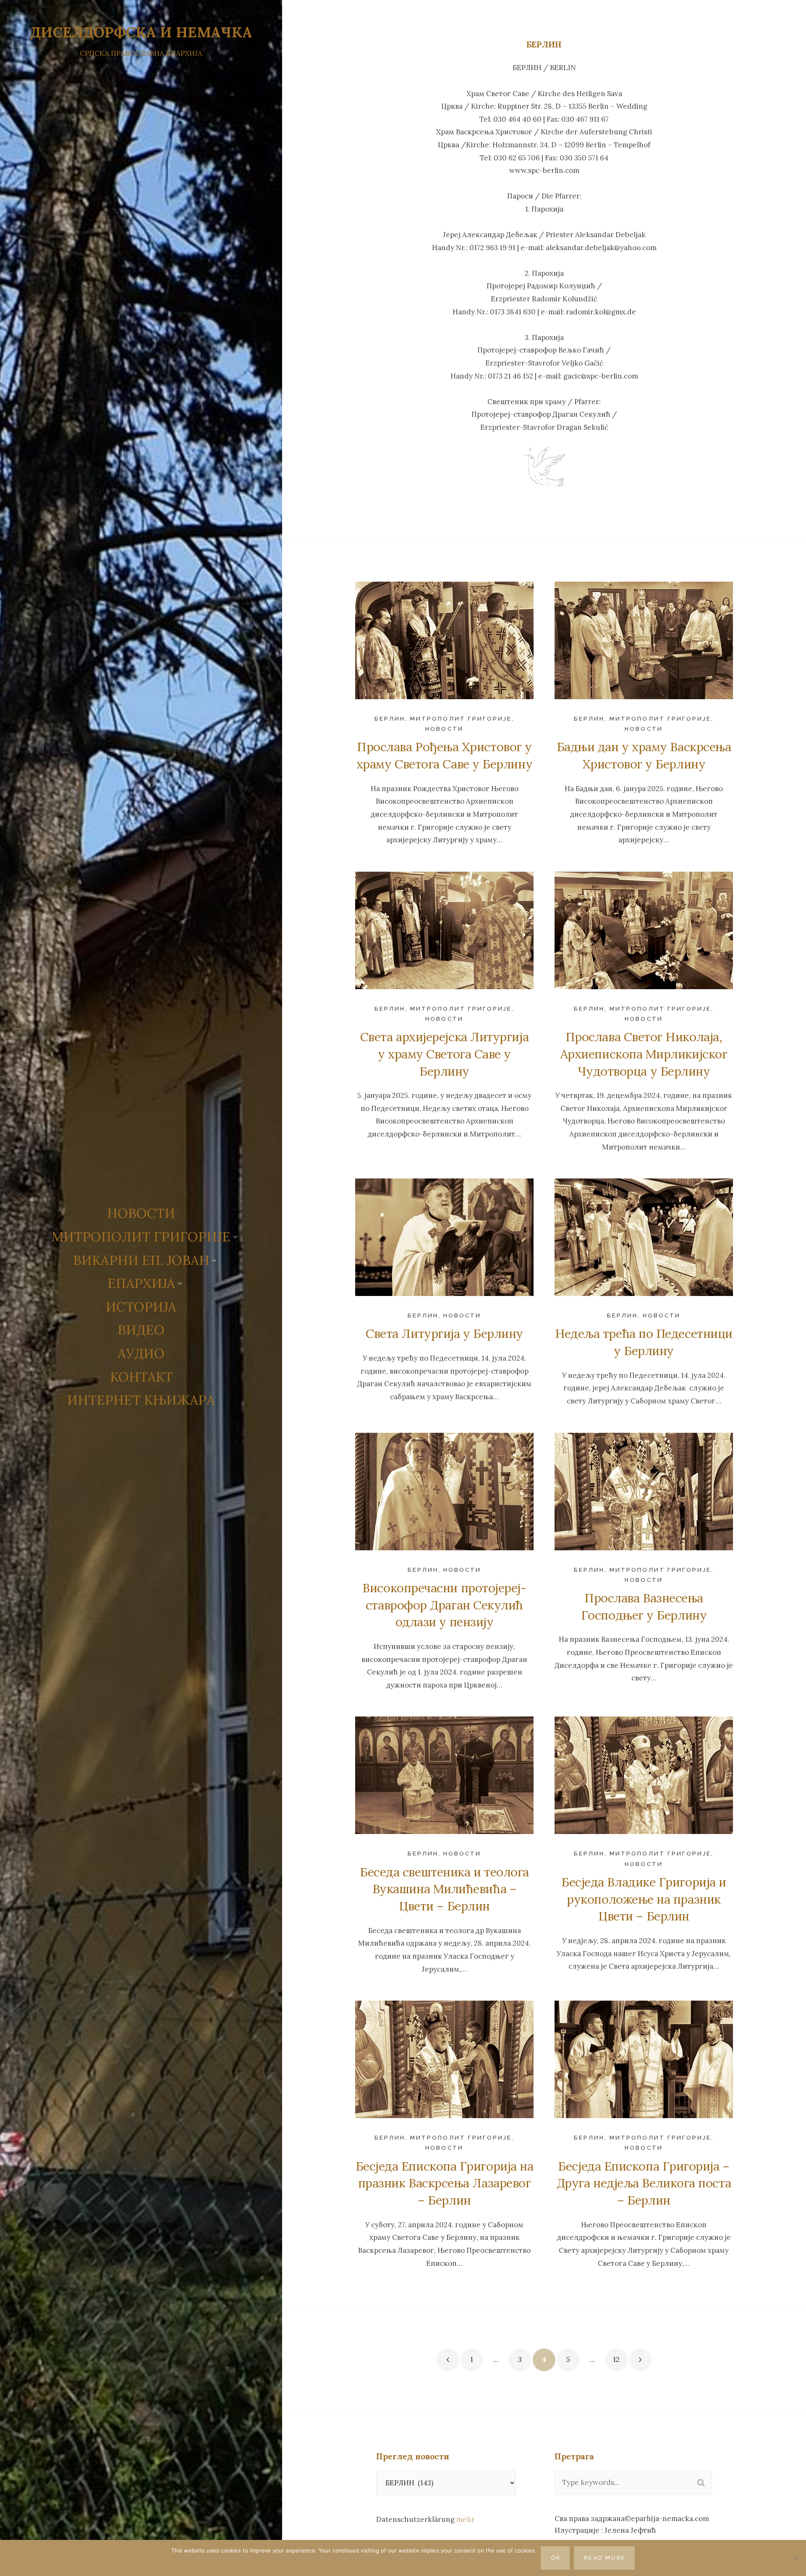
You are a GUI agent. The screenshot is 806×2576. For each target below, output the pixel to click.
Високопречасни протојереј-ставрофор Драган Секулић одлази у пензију (444, 1605)
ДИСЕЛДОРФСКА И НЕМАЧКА (141, 32)
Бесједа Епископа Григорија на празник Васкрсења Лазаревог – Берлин (445, 2183)
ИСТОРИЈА (141, 1307)
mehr (466, 2519)
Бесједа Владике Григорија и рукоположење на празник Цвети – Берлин (644, 1899)
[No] (796, 2558)
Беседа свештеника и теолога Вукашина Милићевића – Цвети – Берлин (444, 1889)
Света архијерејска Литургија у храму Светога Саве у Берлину (444, 1054)
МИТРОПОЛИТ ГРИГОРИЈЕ (461, 718)
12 (616, 2359)
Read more (605, 2558)
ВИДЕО (141, 1330)
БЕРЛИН (390, 718)
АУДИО (141, 1353)
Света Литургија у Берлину (444, 1334)
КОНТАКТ (141, 1377)
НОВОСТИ (141, 1213)
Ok (556, 2558)
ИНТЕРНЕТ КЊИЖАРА (141, 1400)
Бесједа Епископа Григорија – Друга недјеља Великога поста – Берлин (644, 2183)
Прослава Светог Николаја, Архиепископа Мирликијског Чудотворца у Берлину (644, 1054)
